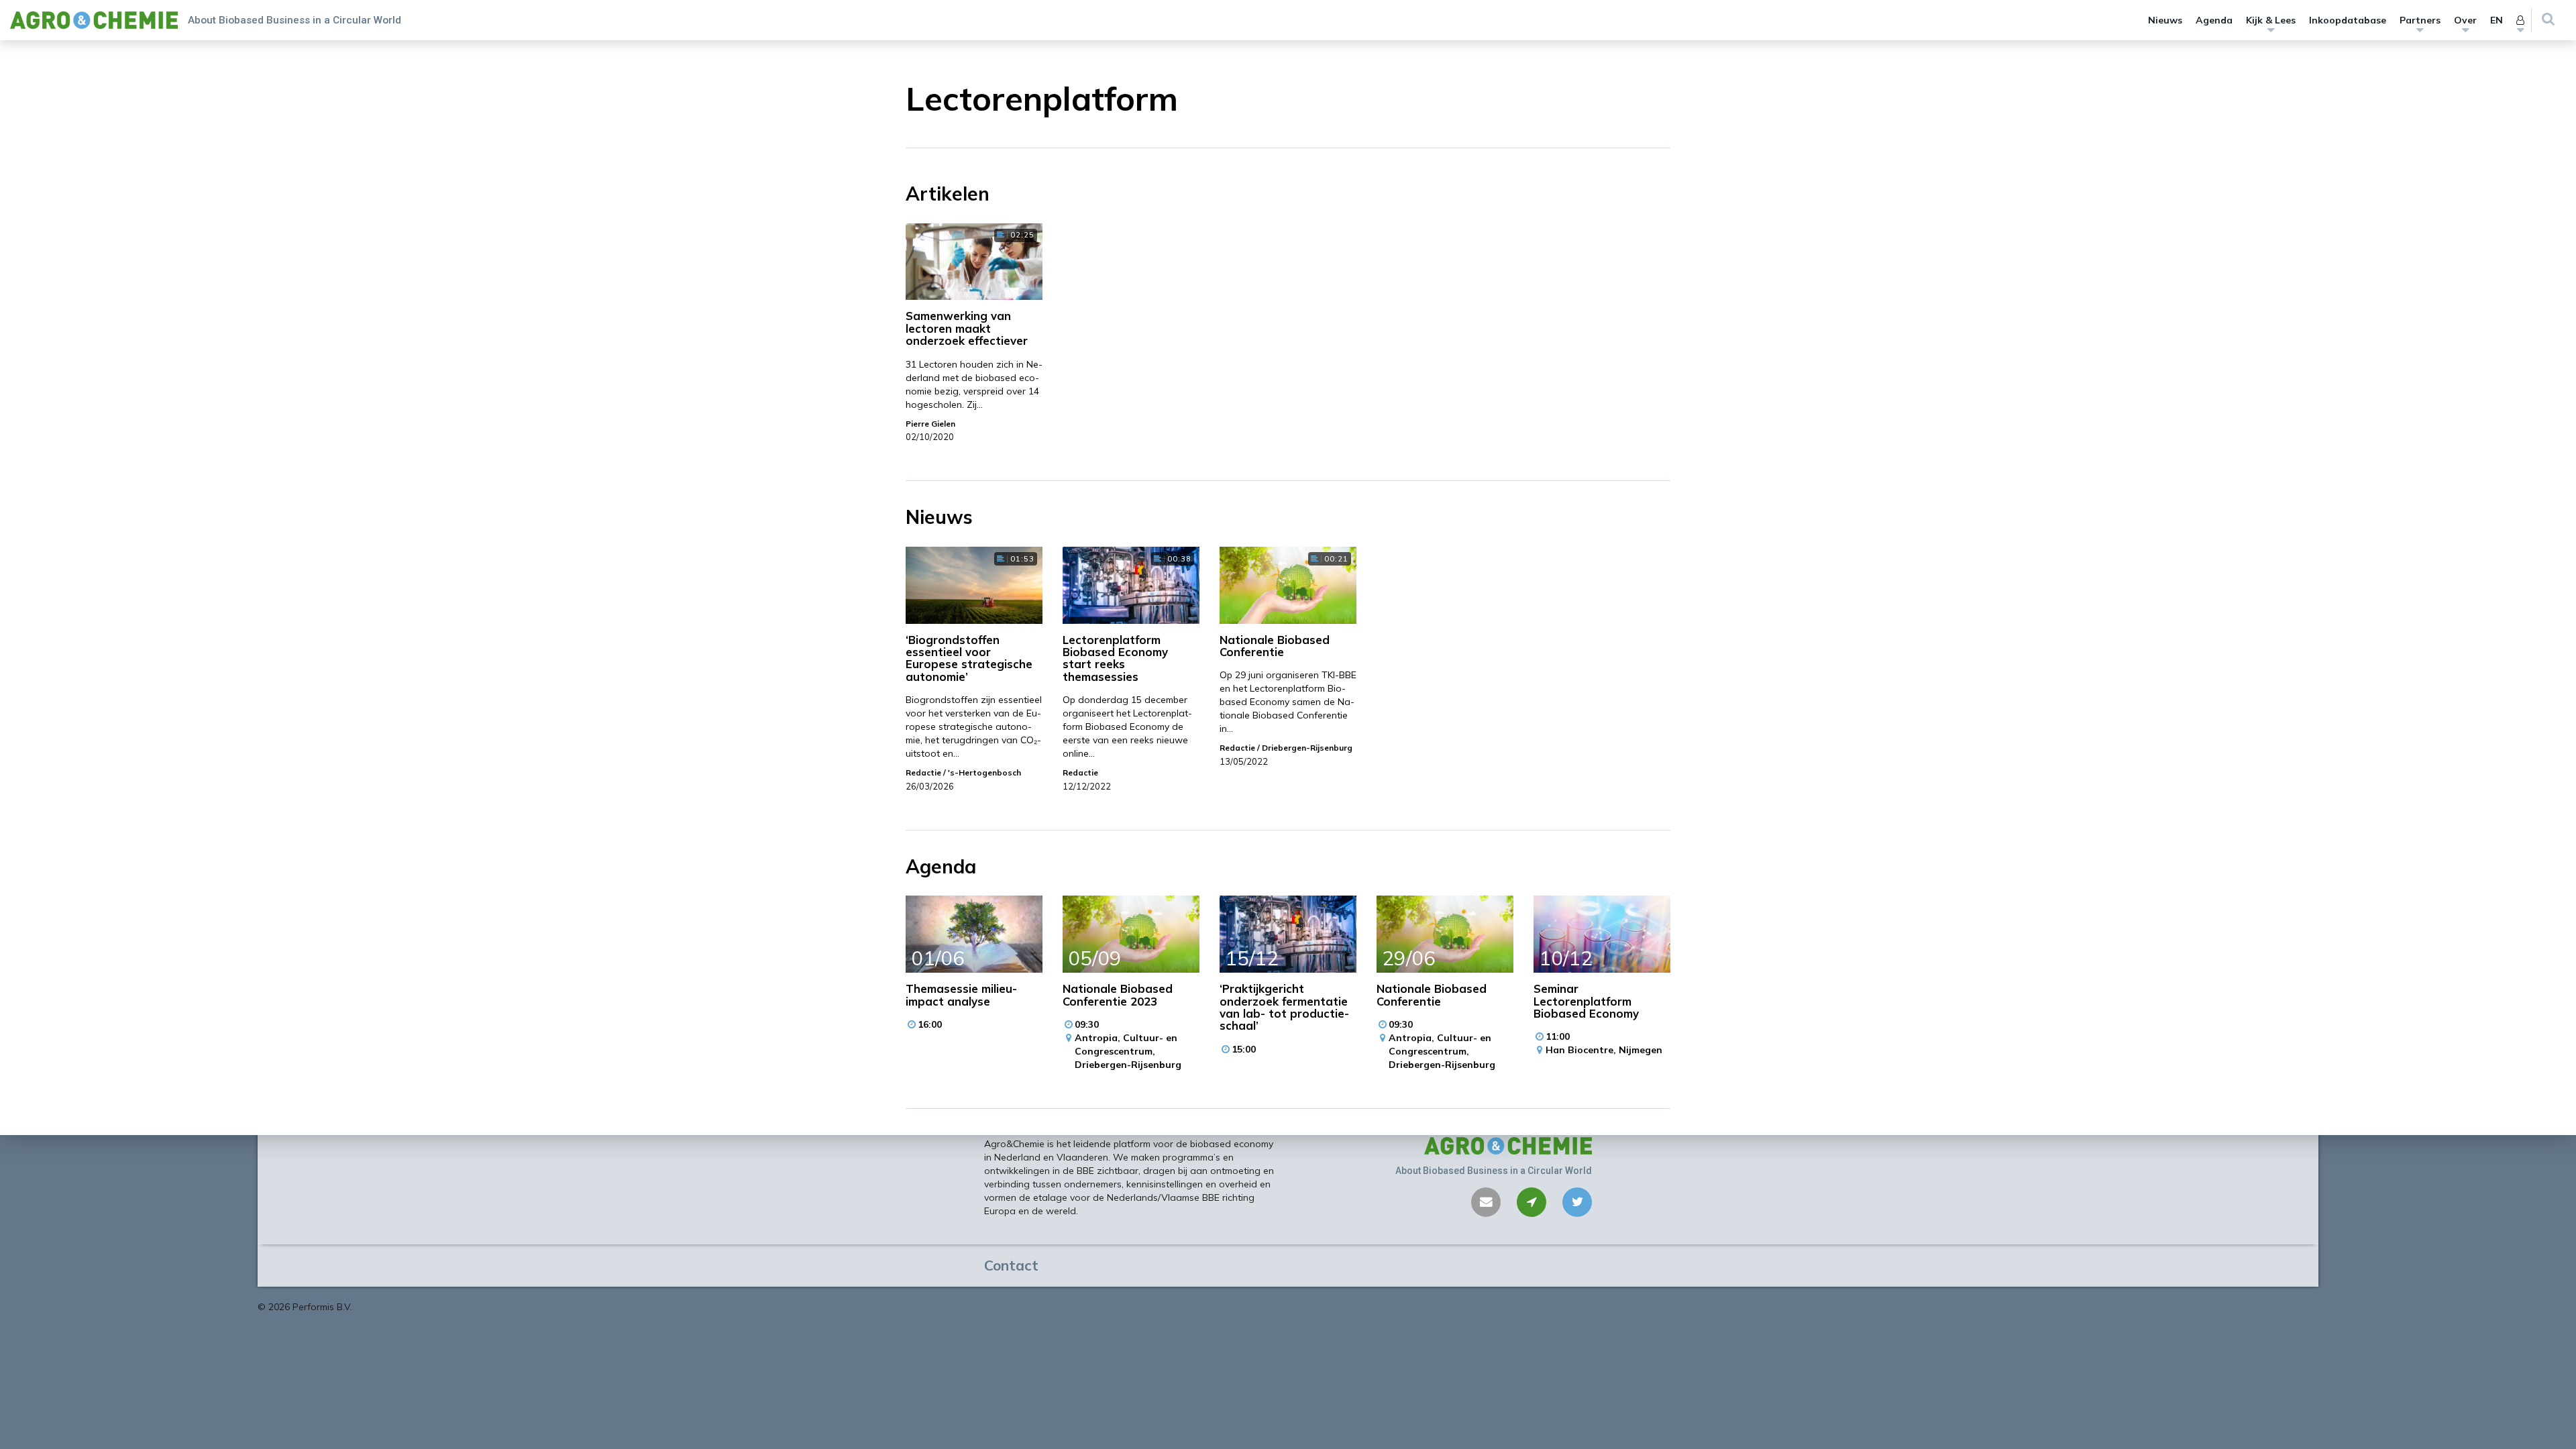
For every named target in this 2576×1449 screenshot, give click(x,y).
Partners (2420, 20)
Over (2465, 20)
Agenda (2214, 20)
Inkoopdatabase (2348, 20)
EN (2497, 20)
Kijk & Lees (2271, 20)
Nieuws (2165, 20)
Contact (1011, 1265)
